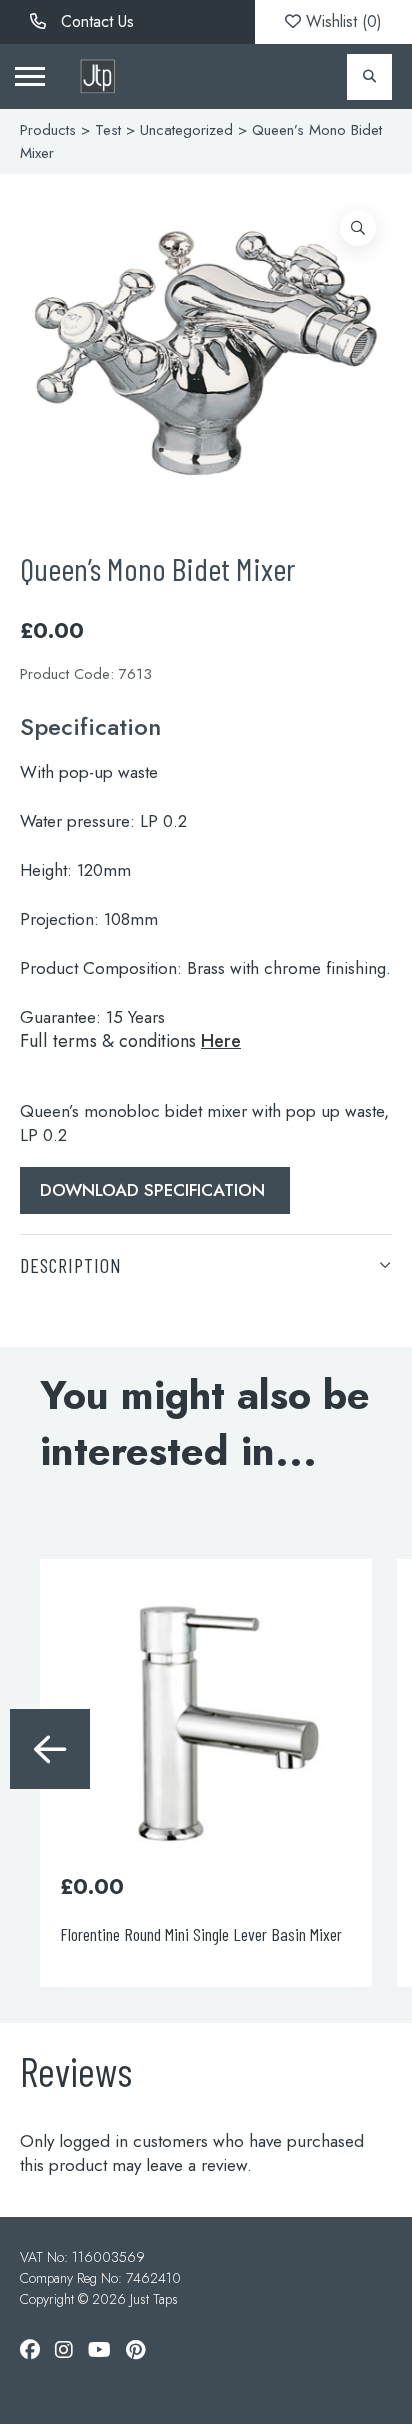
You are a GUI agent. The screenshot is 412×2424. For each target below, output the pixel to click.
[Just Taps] (97, 76)
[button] (358, 228)
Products (48, 130)
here (221, 1041)
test (108, 130)
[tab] (206, 1264)
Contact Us (95, 21)
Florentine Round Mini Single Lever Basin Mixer (201, 1934)
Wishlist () (341, 21)
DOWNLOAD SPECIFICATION (155, 1190)
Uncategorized (186, 130)
